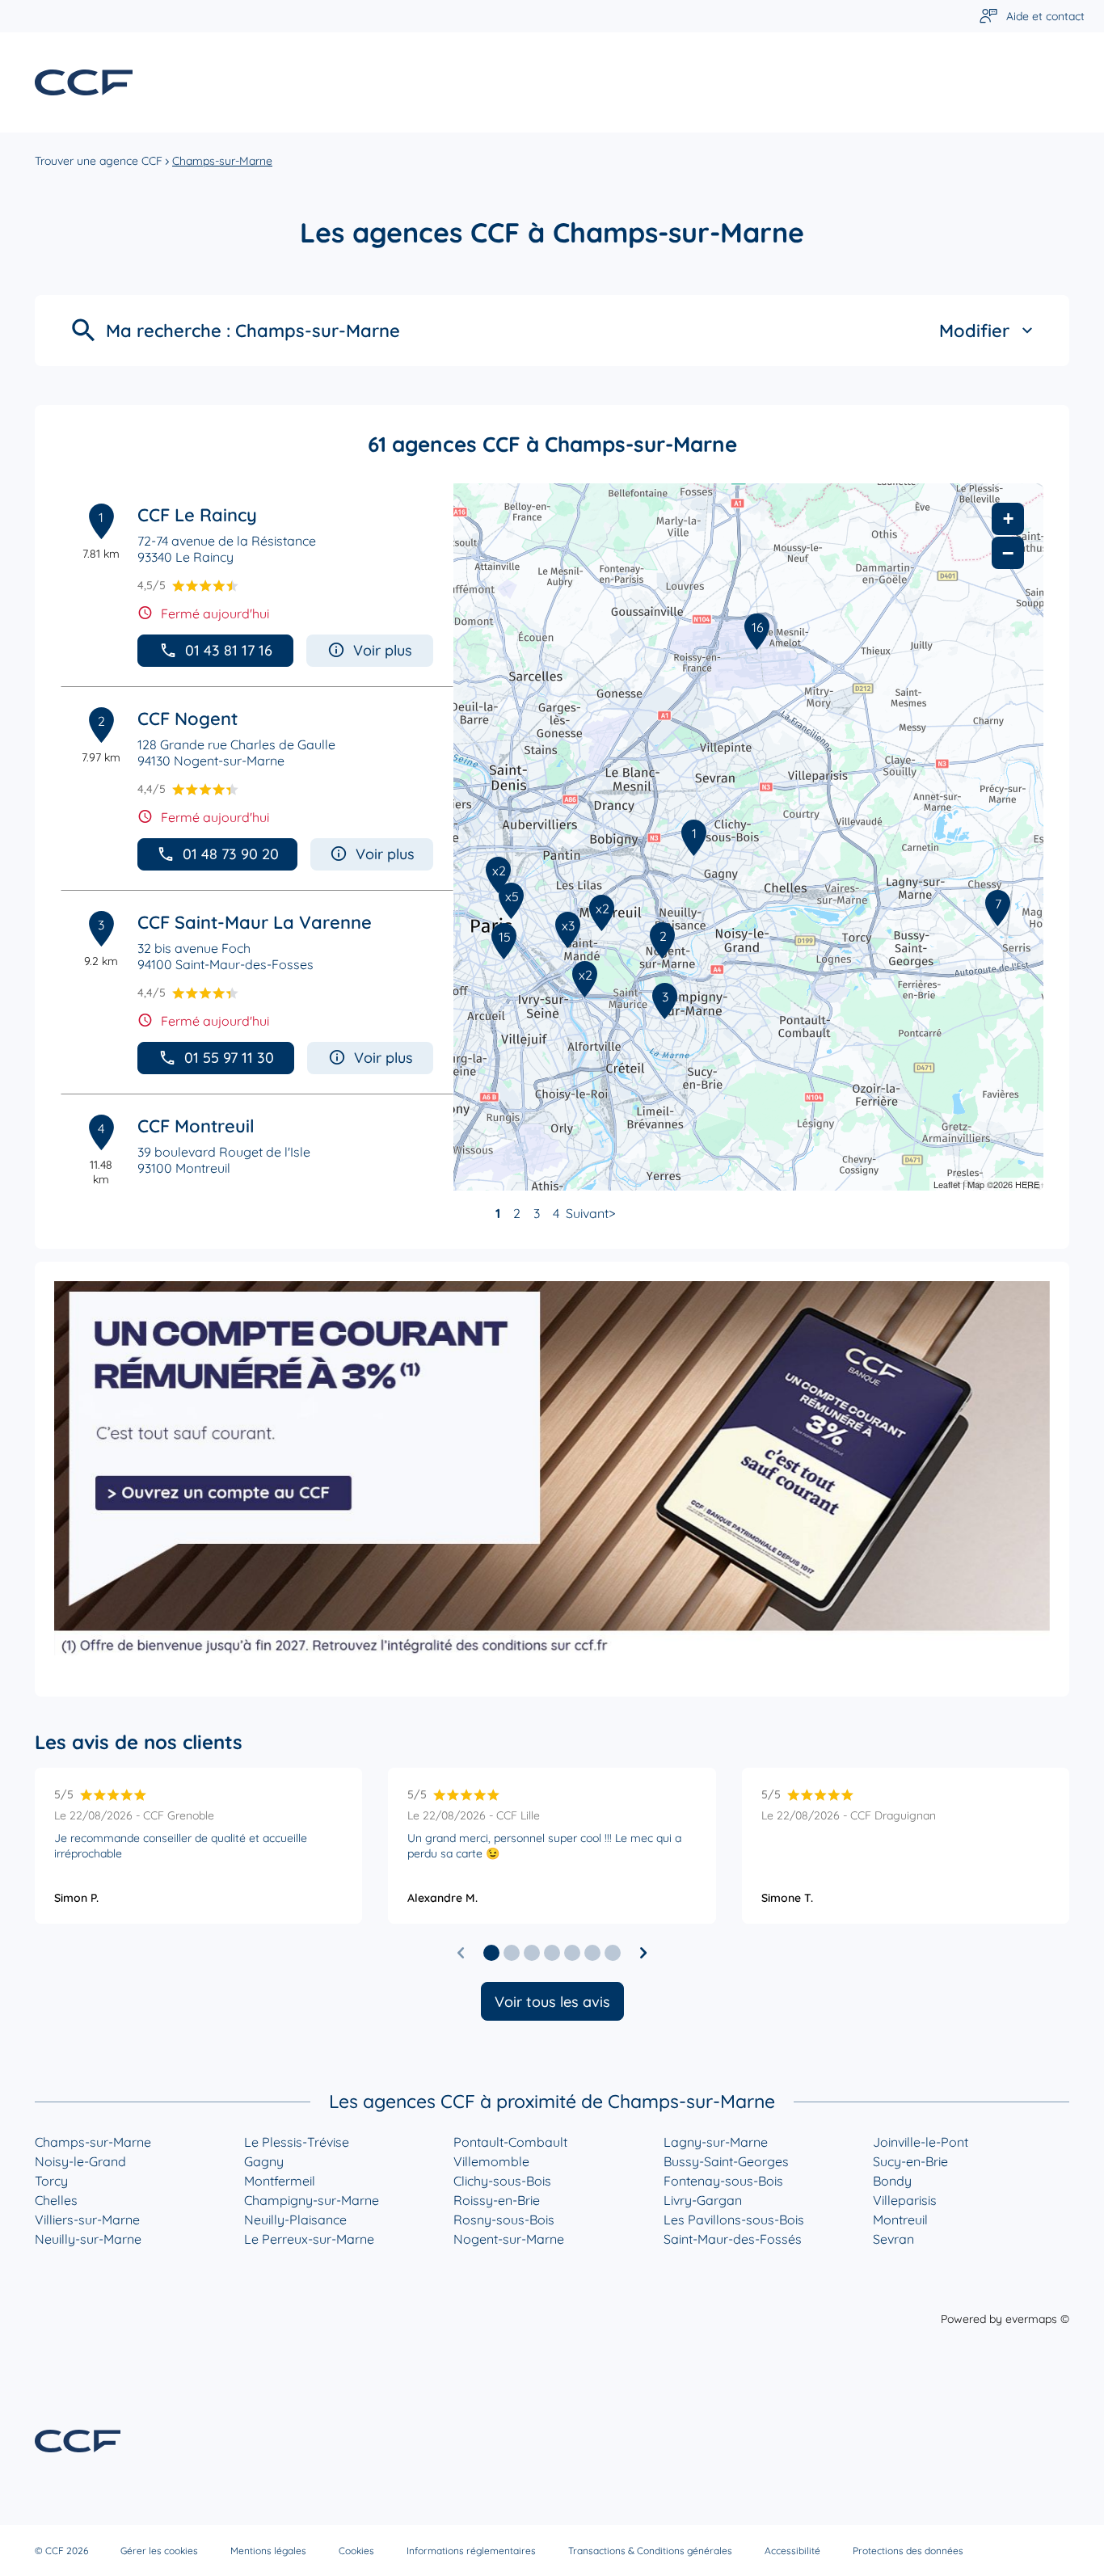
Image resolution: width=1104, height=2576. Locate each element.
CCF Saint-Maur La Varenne (255, 922)
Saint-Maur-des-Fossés (733, 2239)
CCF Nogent (188, 719)
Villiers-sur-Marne (87, 2220)
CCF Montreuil (196, 1126)
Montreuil (900, 2220)
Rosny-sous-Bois (504, 2220)
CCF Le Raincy (197, 515)
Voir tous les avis (552, 2002)
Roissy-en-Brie (497, 2200)
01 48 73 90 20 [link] (231, 854)
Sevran (893, 2239)
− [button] (1008, 553)
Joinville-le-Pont (921, 2142)
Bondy (892, 2181)
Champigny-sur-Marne (312, 2200)
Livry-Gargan (703, 2200)
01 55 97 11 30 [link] (229, 1058)
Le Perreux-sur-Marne (309, 2239)
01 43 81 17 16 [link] (229, 650)
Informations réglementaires (471, 2551)
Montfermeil (280, 2181)
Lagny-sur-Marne (716, 2142)
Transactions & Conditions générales (650, 2551)
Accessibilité (792, 2551)
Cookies (356, 2551)
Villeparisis (905, 2200)
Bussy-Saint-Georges (726, 2161)
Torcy (51, 2181)
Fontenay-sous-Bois (723, 2181)
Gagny (264, 2161)
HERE (1027, 1184)
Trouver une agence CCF (99, 161)
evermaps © (1037, 2319)
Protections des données (908, 2551)
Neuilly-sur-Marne (88, 2239)
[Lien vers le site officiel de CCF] (84, 82)
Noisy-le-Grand (80, 2161)
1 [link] (498, 1213)
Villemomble (491, 2161)
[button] (491, 1953)
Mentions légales (268, 2551)
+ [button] (1008, 519)
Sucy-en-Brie (910, 2161)
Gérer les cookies (159, 2551)
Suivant (587, 1213)
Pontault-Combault (510, 2142)
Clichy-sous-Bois (502, 2181)
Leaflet (947, 1184)
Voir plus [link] (383, 650)
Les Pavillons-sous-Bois (734, 2220)
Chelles (56, 2200)
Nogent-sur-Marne (509, 2239)
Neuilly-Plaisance (295, 2220)
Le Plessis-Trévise (297, 2142)
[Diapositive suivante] (643, 1953)
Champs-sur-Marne (93, 2142)
